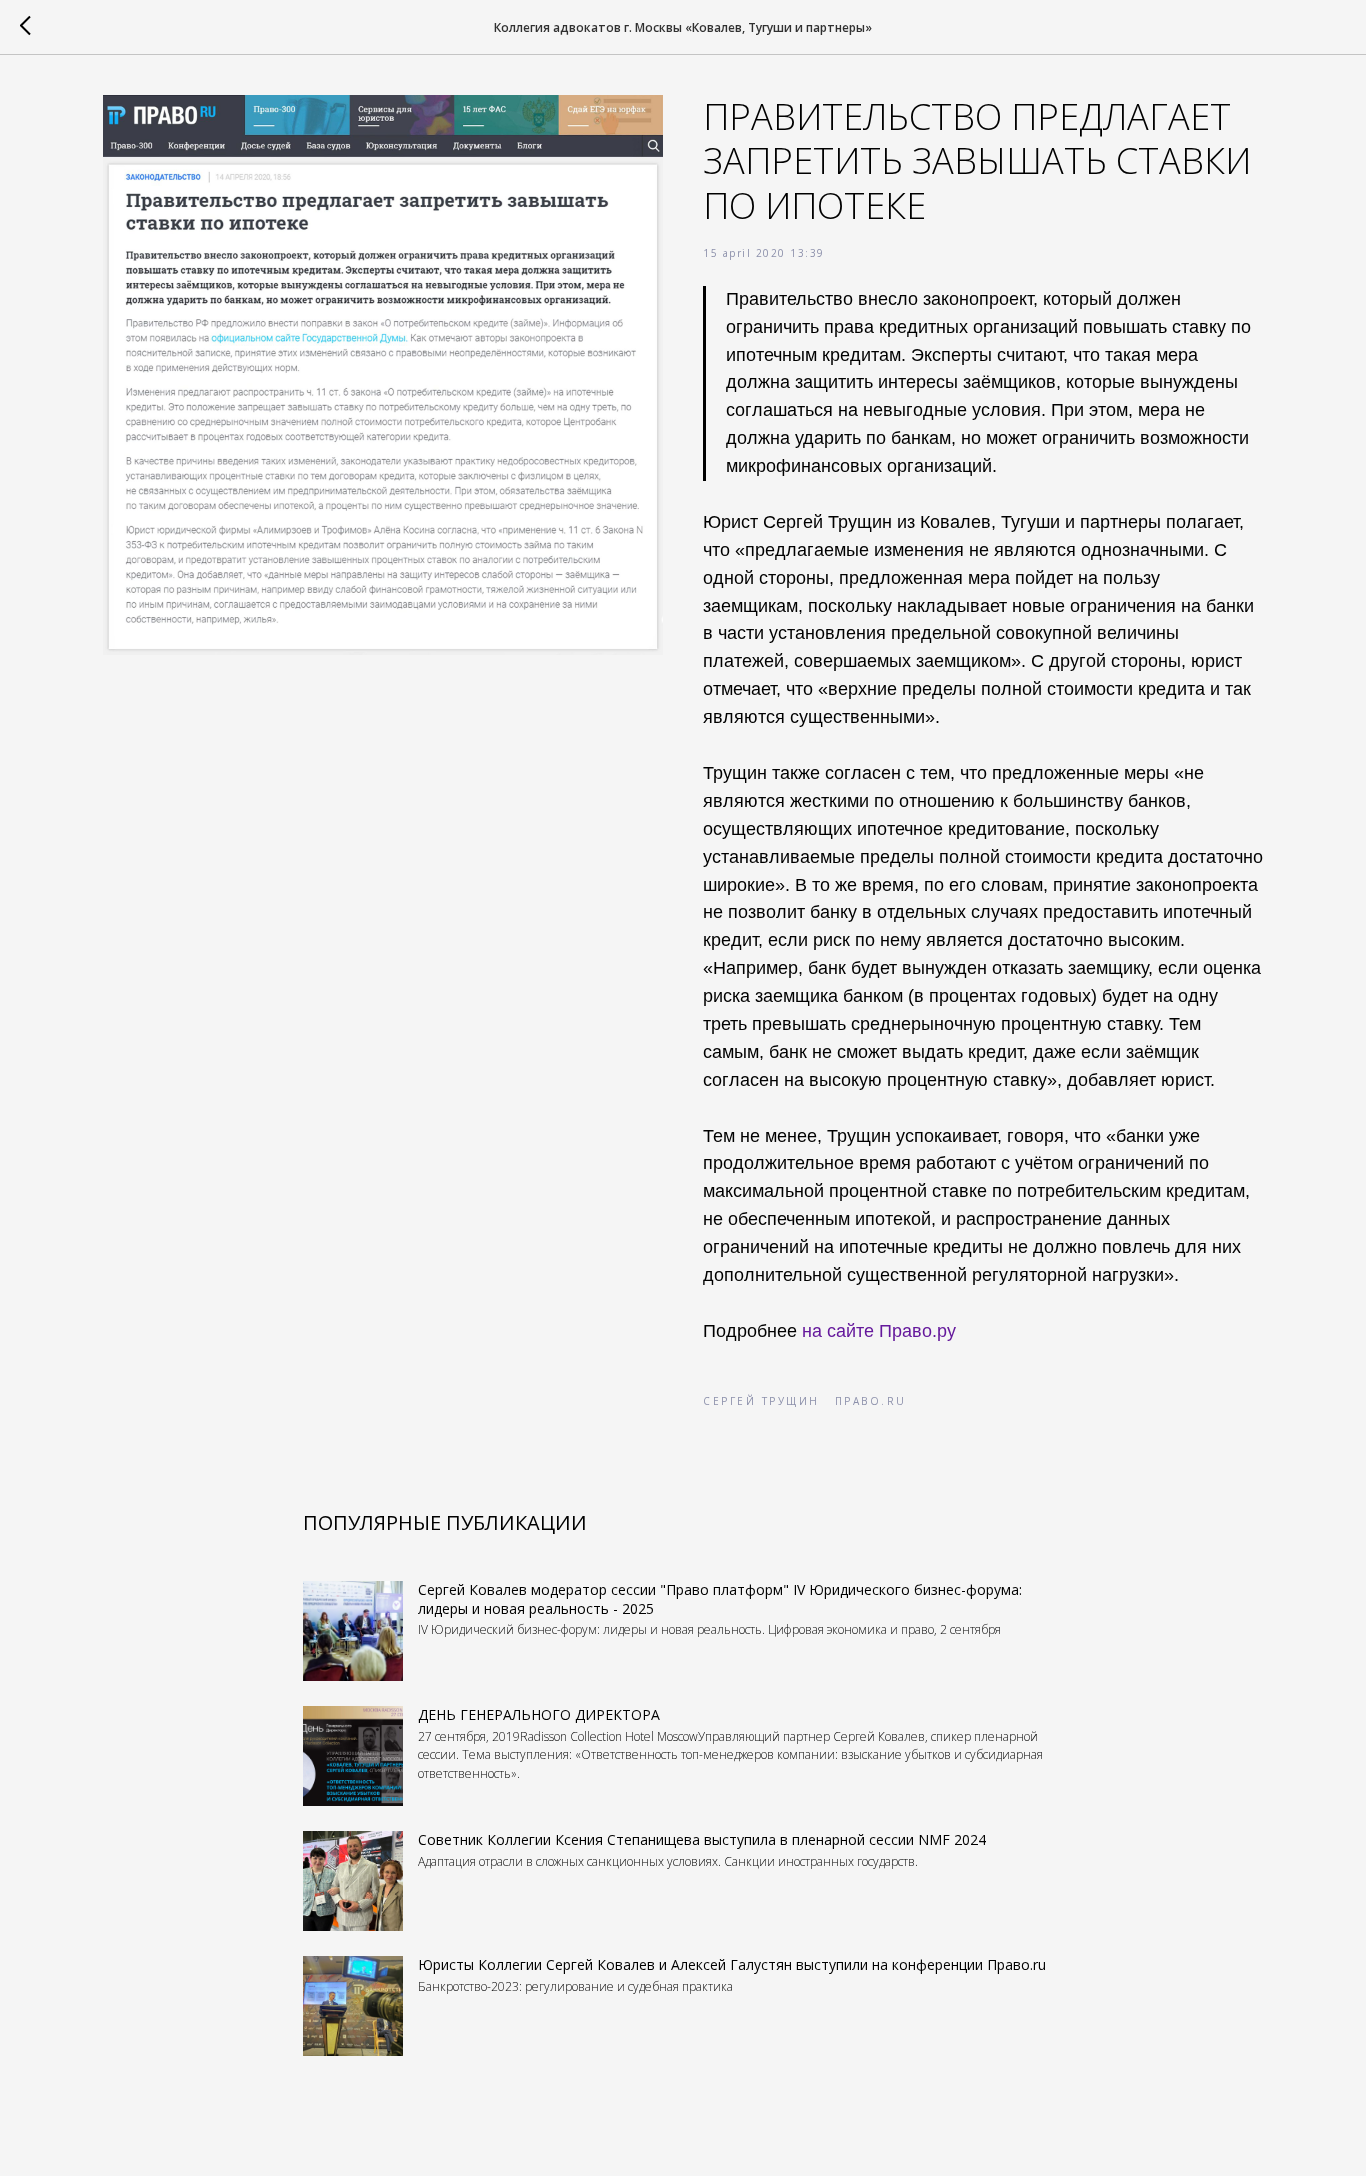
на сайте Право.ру (881, 1331)
